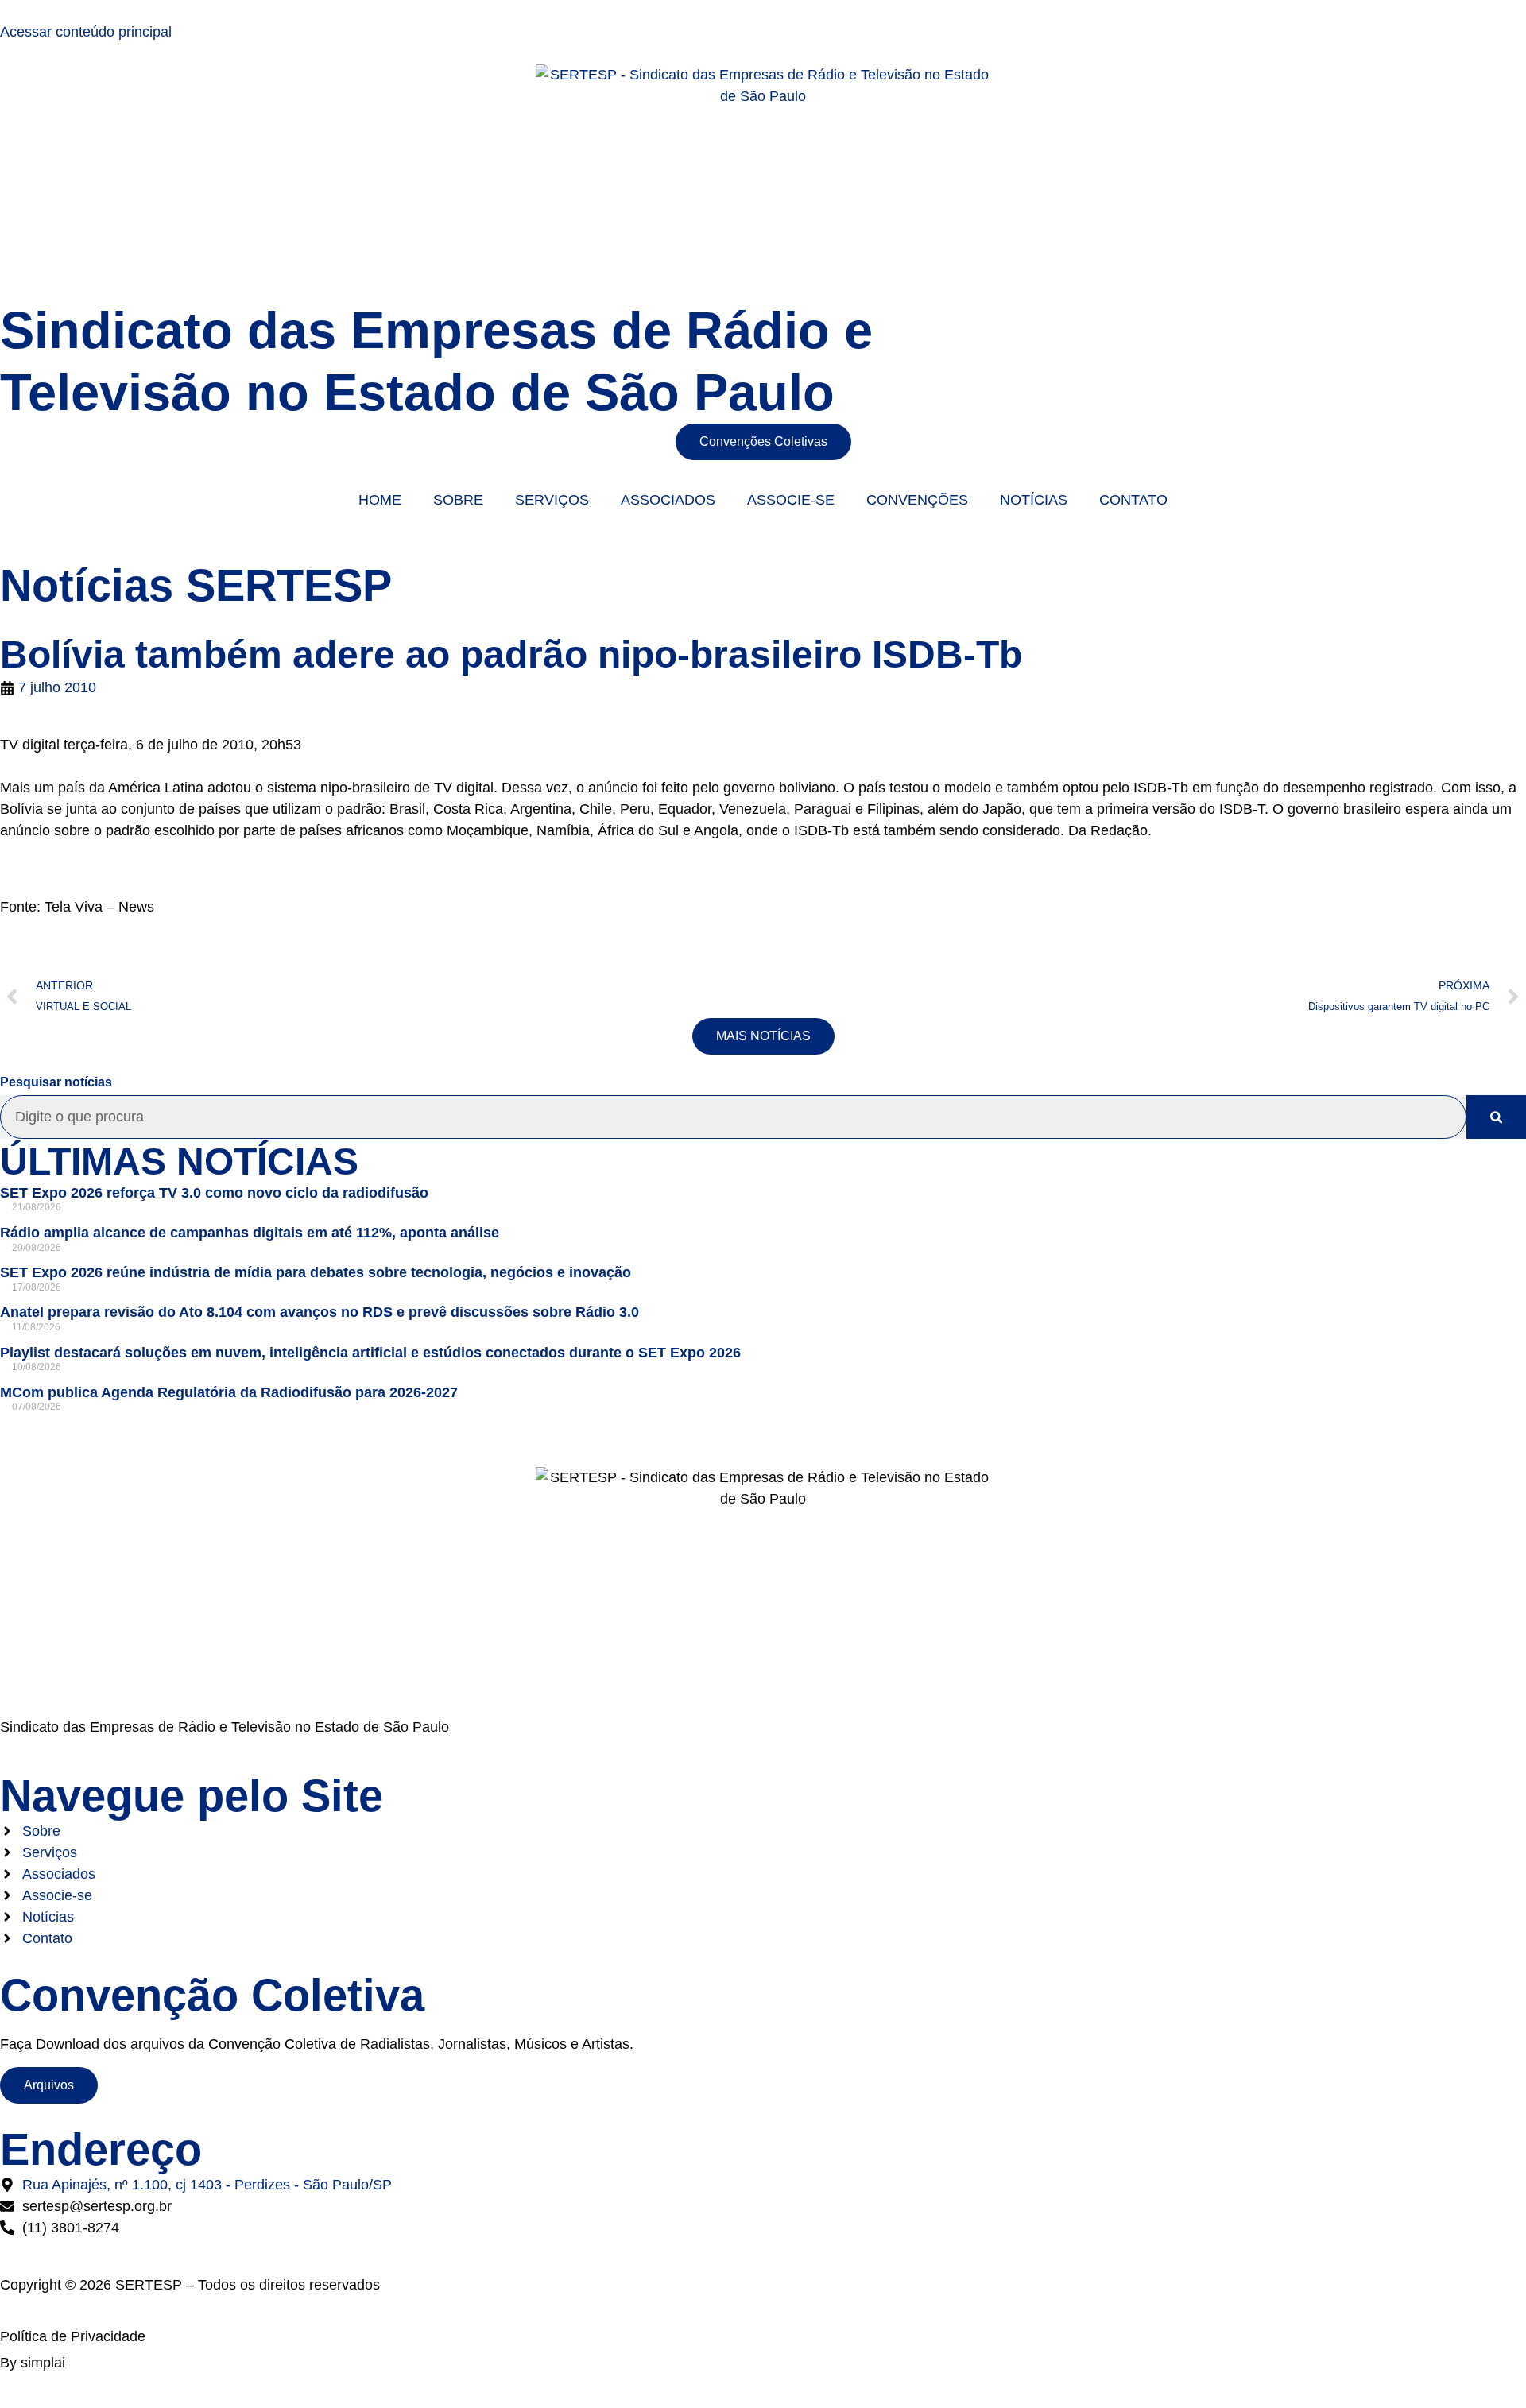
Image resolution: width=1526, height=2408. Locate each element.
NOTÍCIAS (1034, 500)
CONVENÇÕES (917, 500)
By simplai (33, 2363)
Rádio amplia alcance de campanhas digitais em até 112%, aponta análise (250, 1233)
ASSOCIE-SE (791, 500)
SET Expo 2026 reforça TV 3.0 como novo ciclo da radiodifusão (214, 1193)
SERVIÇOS (552, 500)
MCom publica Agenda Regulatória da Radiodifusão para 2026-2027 (229, 1392)
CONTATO (1133, 500)
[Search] (1496, 1117)
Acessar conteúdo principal (86, 32)
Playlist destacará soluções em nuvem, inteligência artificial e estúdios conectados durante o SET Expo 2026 (370, 1353)
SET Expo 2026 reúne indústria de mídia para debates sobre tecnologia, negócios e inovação (316, 1272)
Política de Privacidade (73, 2336)
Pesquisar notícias (56, 1082)
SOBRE (458, 500)
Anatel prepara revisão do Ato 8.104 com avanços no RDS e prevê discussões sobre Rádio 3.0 (320, 1312)
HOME (380, 500)
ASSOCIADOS (668, 500)
